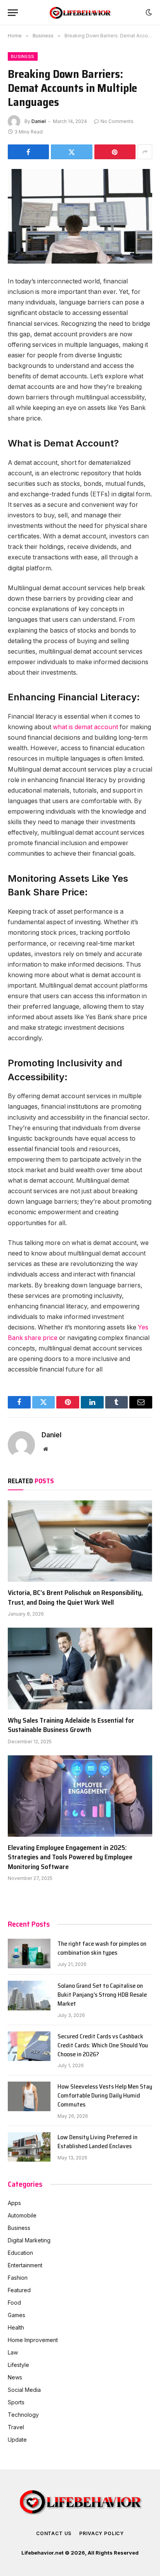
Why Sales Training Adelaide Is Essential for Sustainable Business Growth (71, 1725)
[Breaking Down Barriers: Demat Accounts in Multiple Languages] (80, 216)
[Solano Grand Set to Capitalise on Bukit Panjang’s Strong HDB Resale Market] (29, 1996)
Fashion (18, 2278)
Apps (14, 2203)
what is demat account (85, 727)
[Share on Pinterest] (115, 152)
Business (23, 56)
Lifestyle (18, 2365)
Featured (19, 2290)
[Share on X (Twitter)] (71, 152)
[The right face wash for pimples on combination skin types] (29, 1954)
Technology (23, 2415)
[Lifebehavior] (80, 13)
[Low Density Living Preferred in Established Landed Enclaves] (29, 2147)
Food (14, 2303)
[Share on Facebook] (28, 152)
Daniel (39, 121)
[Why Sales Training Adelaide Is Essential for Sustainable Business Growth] (80, 1668)
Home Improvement (33, 2340)
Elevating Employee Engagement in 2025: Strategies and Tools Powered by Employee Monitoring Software (70, 1857)
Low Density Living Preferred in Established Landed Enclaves (97, 2142)
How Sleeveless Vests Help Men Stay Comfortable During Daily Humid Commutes (105, 2095)
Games (17, 2315)
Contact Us (54, 2533)
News (15, 2377)
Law (13, 2352)
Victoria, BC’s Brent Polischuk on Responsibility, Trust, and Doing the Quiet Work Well (75, 1597)
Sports (16, 2402)
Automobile (22, 2215)
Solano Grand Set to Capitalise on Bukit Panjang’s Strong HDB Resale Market (102, 1995)
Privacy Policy (102, 2533)
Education (20, 2253)
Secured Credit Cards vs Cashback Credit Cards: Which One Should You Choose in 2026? (103, 2045)
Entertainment (25, 2265)
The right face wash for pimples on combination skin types (102, 1948)
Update (17, 2440)
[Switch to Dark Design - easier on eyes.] (148, 12)
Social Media (24, 2390)
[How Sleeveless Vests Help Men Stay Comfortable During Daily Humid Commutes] (29, 2096)
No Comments (117, 121)
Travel (16, 2427)
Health (16, 2327)
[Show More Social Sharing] (145, 152)
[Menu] (13, 13)
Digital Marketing (29, 2240)
